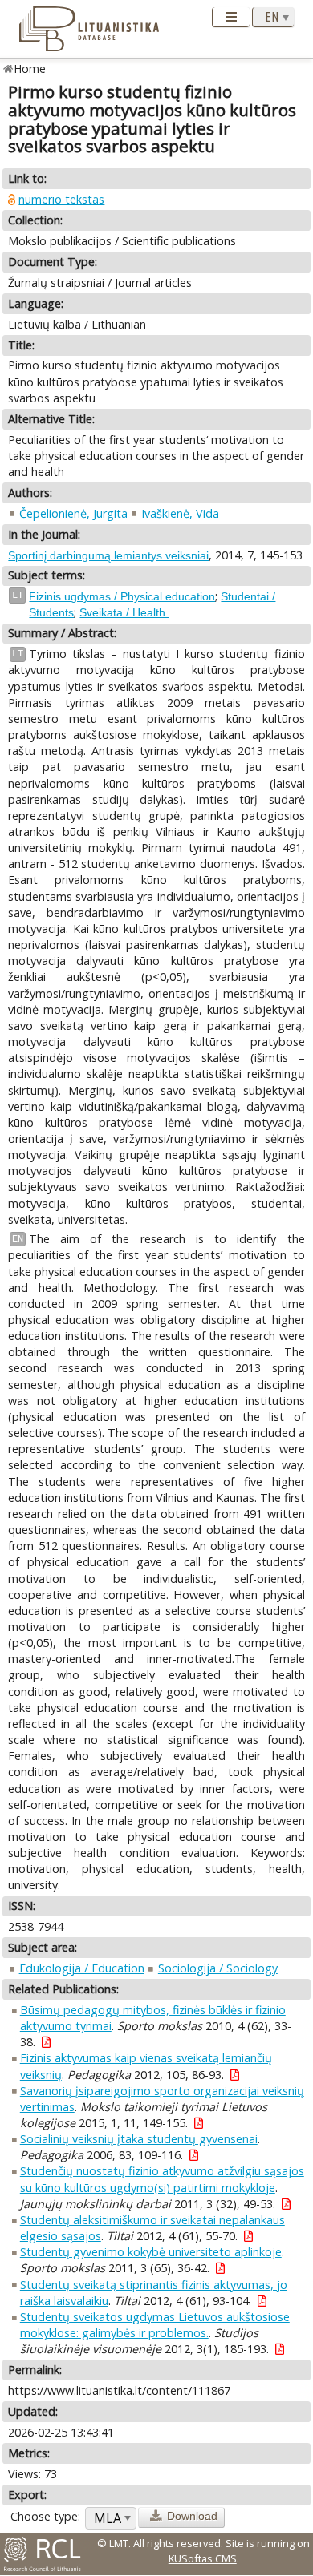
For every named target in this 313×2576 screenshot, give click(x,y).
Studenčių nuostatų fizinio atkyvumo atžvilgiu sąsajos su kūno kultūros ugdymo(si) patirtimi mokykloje (162, 2179)
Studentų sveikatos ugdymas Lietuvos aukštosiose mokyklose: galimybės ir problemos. (155, 2325)
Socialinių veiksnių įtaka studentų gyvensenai (139, 2139)
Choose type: (45, 2516)
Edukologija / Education (82, 1968)
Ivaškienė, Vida (180, 513)
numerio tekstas (61, 199)
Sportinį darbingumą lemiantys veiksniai (108, 555)
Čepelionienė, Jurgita (73, 513)
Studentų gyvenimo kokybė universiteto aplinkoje (151, 2252)
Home (30, 69)
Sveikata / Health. (124, 612)
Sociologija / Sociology (218, 1968)
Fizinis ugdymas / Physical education (122, 596)
